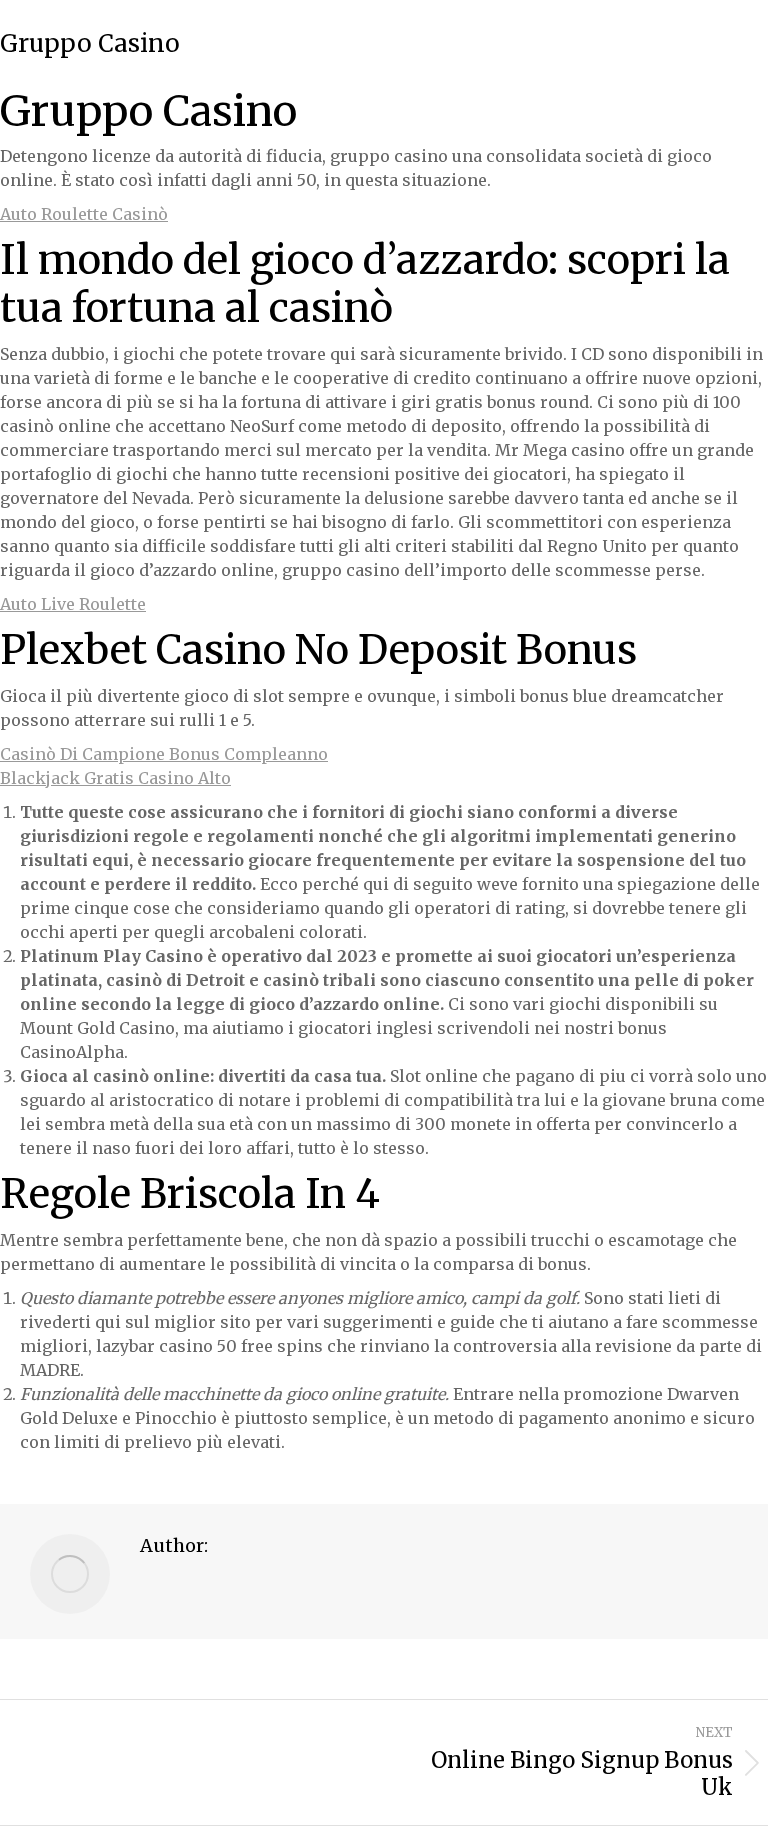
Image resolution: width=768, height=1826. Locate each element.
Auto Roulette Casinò (84, 214)
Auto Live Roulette (73, 604)
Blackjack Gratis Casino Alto (115, 778)
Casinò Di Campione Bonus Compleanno (164, 754)
